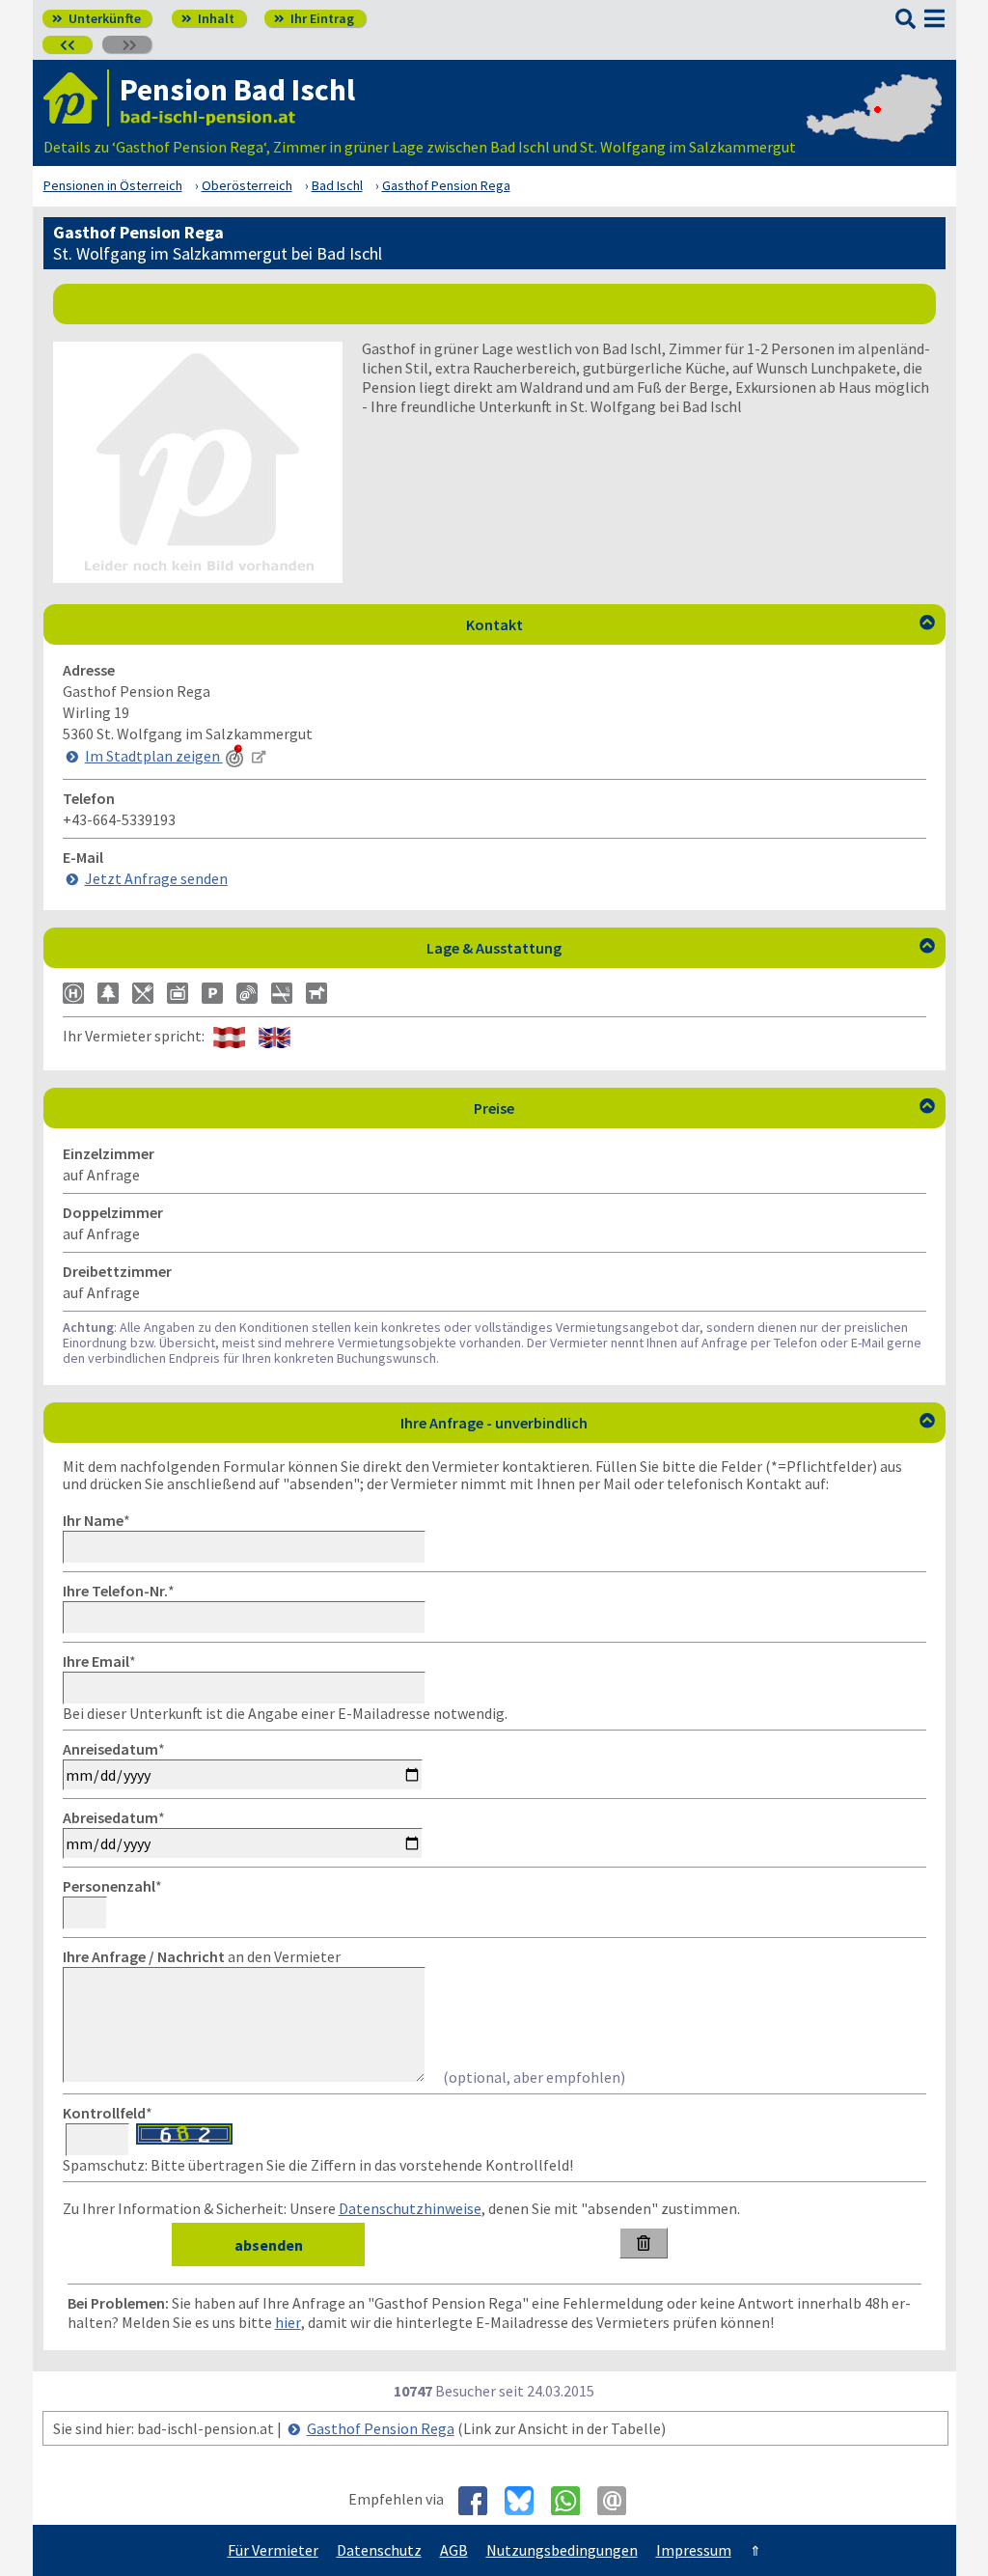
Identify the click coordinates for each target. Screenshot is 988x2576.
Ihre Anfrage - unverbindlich (668, 1423)
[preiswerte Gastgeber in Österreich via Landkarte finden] (874, 127)
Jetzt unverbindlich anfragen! (502, 303)
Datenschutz (379, 2550)
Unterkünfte (96, 18)
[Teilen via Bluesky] (526, 2501)
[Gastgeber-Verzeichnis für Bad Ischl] (76, 98)
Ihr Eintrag (314, 18)
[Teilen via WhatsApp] (573, 2501)
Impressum (694, 2550)
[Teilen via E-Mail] (619, 2501)
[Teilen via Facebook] (480, 2501)
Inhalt (208, 18)
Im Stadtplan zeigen (154, 756)
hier (288, 2322)
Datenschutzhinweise (410, 2208)
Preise (704, 1108)
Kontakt (700, 624)
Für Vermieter (273, 2550)
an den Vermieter (202, 1956)
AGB (454, 2550)
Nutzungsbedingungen (562, 2550)
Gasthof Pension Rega (381, 2428)
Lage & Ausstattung (681, 948)
